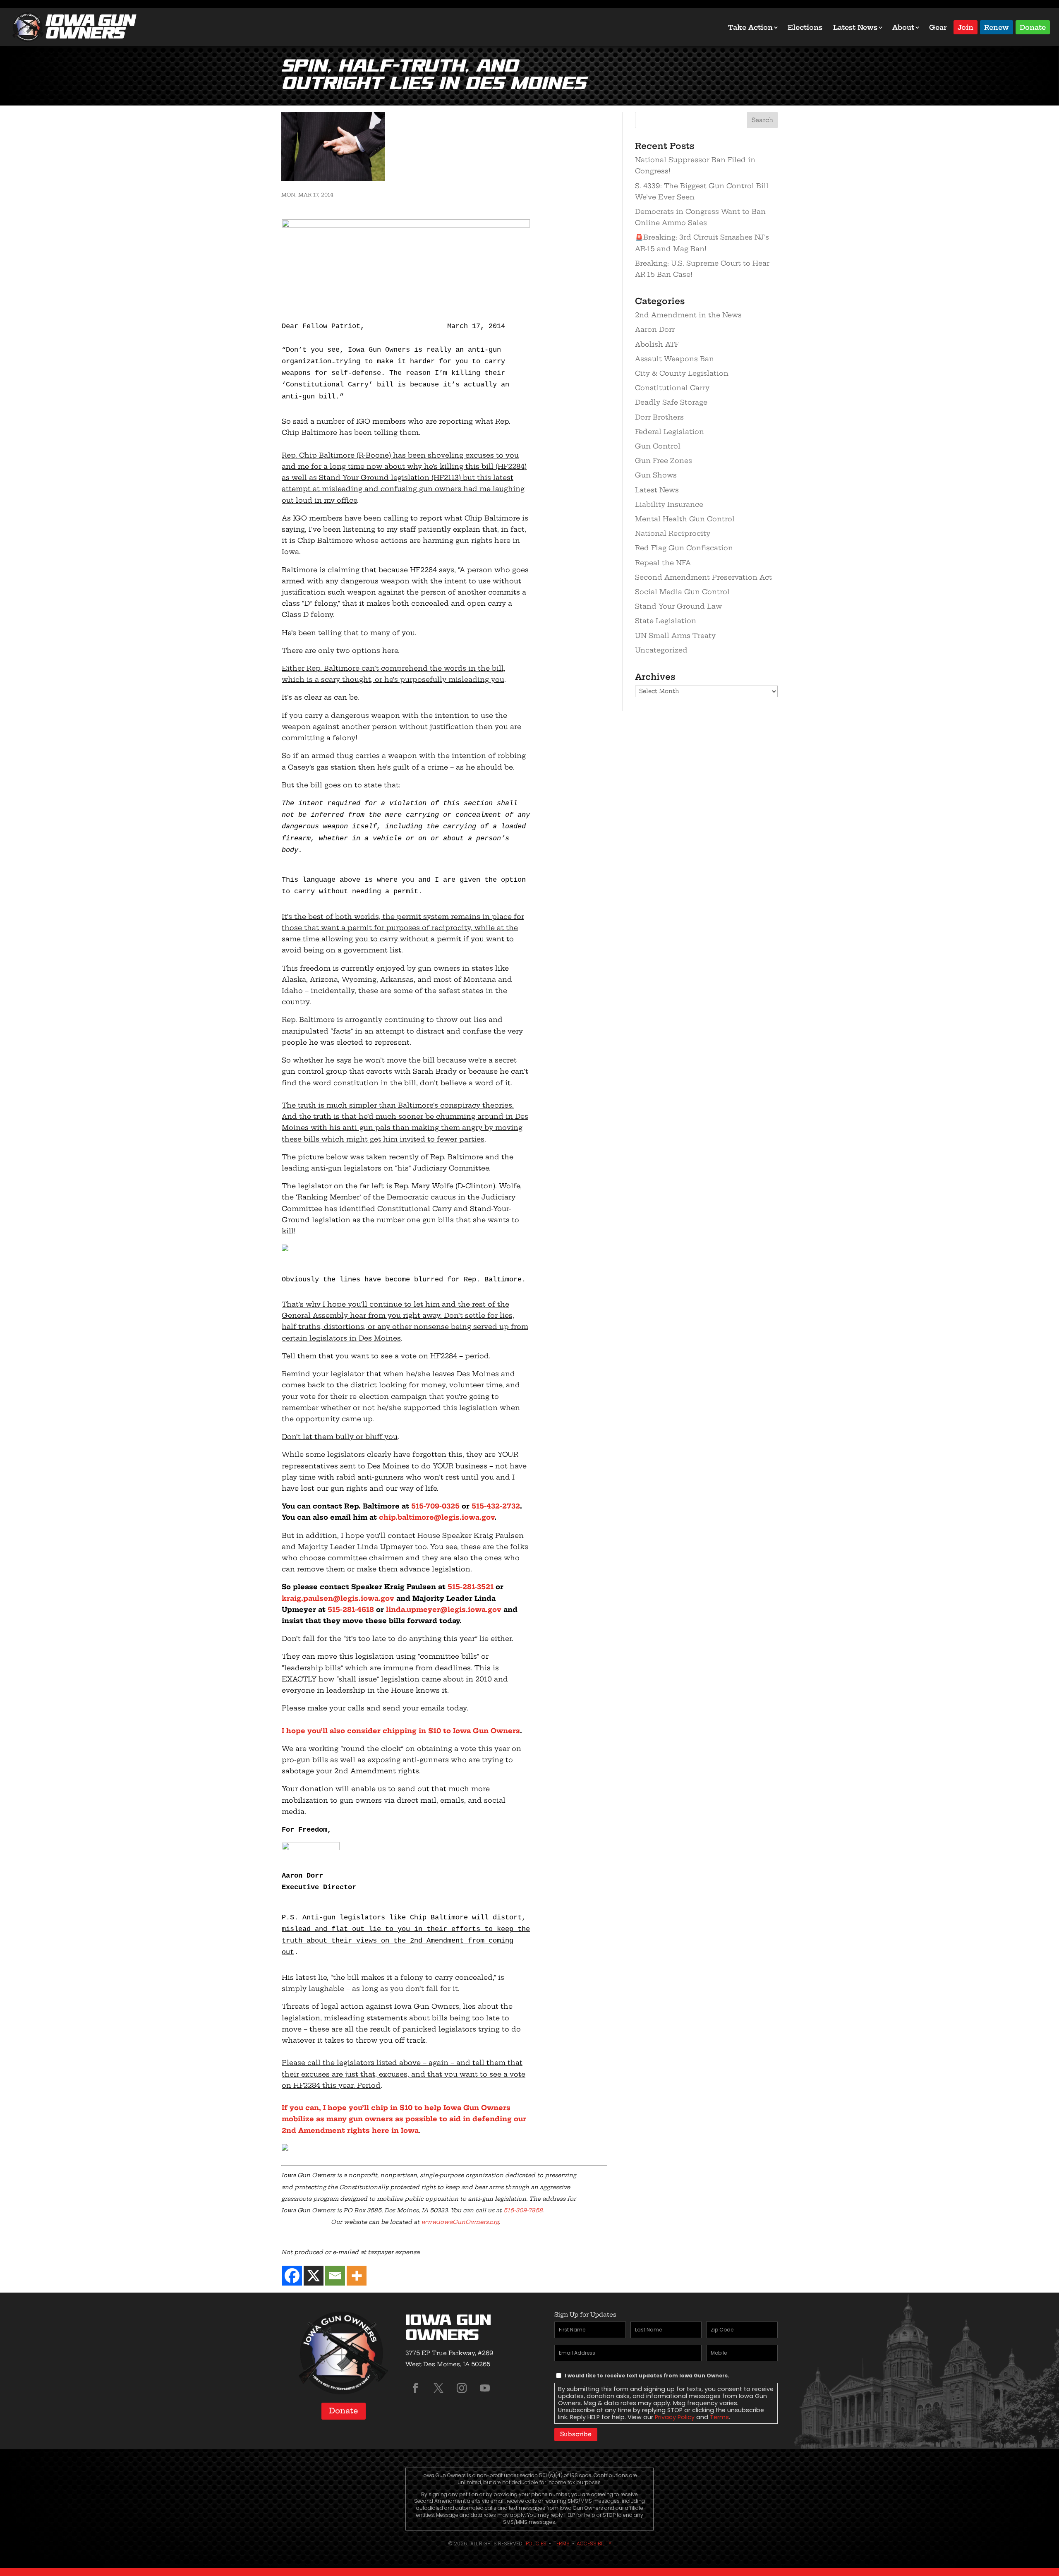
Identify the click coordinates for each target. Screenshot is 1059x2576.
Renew (997, 27)
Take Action (750, 27)
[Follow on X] (438, 2388)
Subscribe (576, 2434)
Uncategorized (661, 650)
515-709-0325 (435, 1506)
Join (966, 27)
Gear (938, 27)
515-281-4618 (351, 1609)
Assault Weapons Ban (674, 359)
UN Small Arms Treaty (675, 636)
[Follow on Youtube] (485, 2388)
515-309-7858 (523, 2210)
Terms (719, 2417)
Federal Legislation (670, 432)
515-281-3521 (471, 1587)
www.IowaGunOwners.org (460, 2222)
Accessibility (594, 2544)
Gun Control (658, 446)
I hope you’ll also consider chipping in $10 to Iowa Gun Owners (401, 1731)
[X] (314, 2276)
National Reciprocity (673, 533)
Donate (1033, 27)
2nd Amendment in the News (688, 315)
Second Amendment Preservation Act (703, 577)
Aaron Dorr (655, 329)
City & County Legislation (682, 373)
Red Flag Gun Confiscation (684, 548)
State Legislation (666, 621)
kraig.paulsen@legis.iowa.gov (338, 1598)
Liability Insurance (669, 504)
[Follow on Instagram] (462, 2388)
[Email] (335, 2276)
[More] (357, 2276)
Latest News (855, 27)
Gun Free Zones (664, 461)
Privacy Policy (675, 2417)
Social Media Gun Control (682, 592)
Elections (805, 27)
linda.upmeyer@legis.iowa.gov (444, 1609)
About (903, 27)
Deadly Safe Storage (671, 402)
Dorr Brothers (659, 417)
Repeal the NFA (663, 563)
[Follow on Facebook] (415, 2388)
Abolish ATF (657, 344)
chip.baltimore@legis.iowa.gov (437, 1517)
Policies (536, 2544)
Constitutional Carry (672, 388)
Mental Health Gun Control (685, 519)
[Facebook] (292, 2276)
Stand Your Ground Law (678, 606)
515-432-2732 (496, 1506)
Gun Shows (656, 475)
